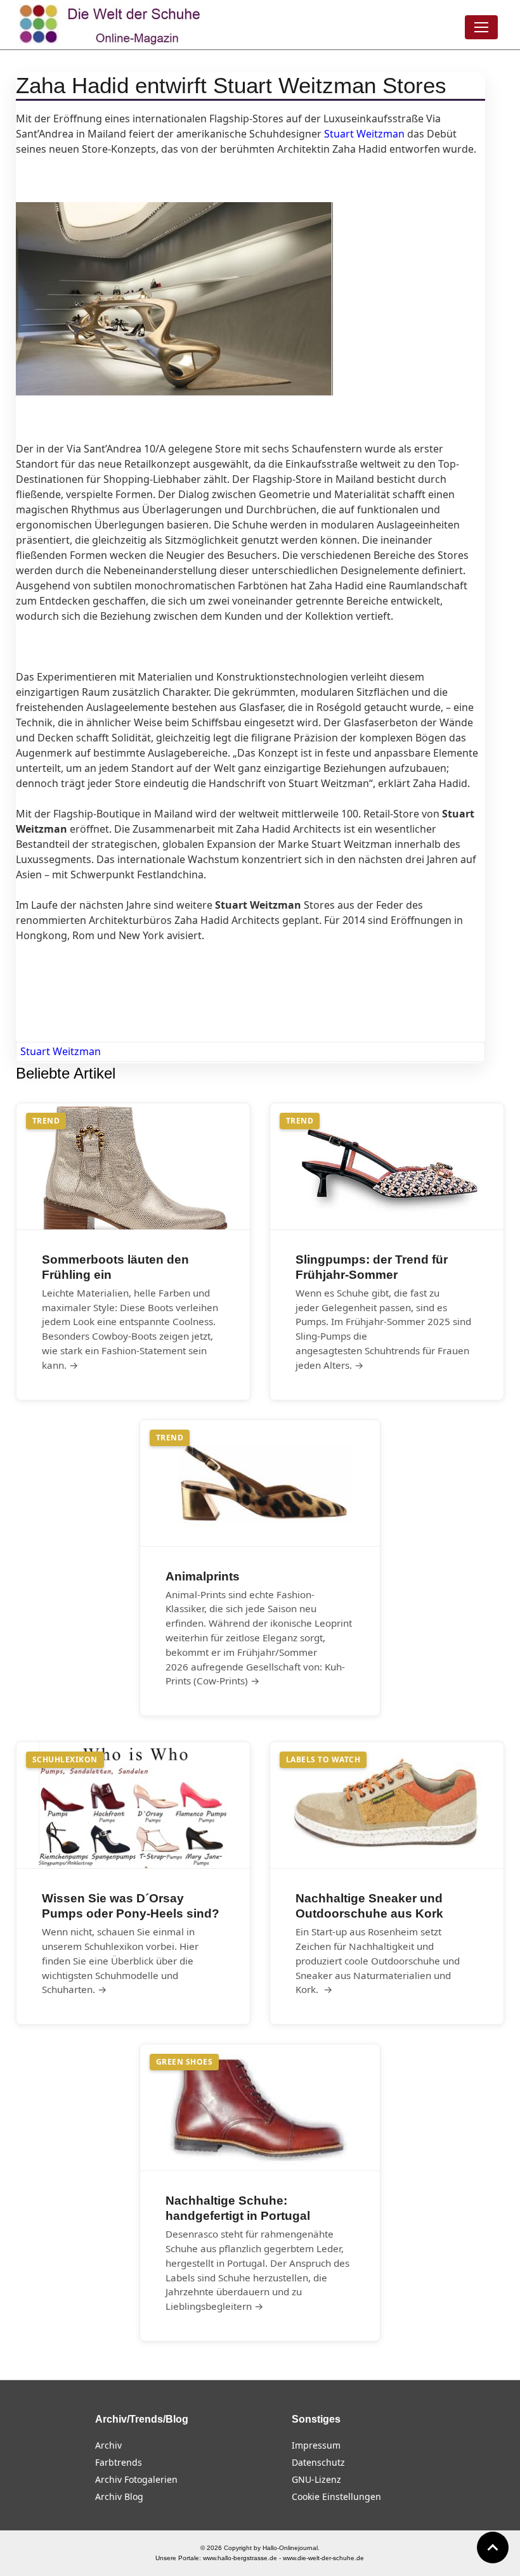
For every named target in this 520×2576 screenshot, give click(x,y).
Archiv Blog (119, 2496)
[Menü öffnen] (481, 27)
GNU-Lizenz (316, 2479)
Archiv (108, 2445)
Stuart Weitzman (61, 1051)
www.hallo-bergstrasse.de (240, 2558)
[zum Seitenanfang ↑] (493, 2547)
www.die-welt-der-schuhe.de (323, 2558)
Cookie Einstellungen (336, 2496)
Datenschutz (318, 2462)
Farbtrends (119, 2462)
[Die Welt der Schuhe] (112, 25)
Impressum (316, 2445)
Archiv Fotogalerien (136, 2479)
